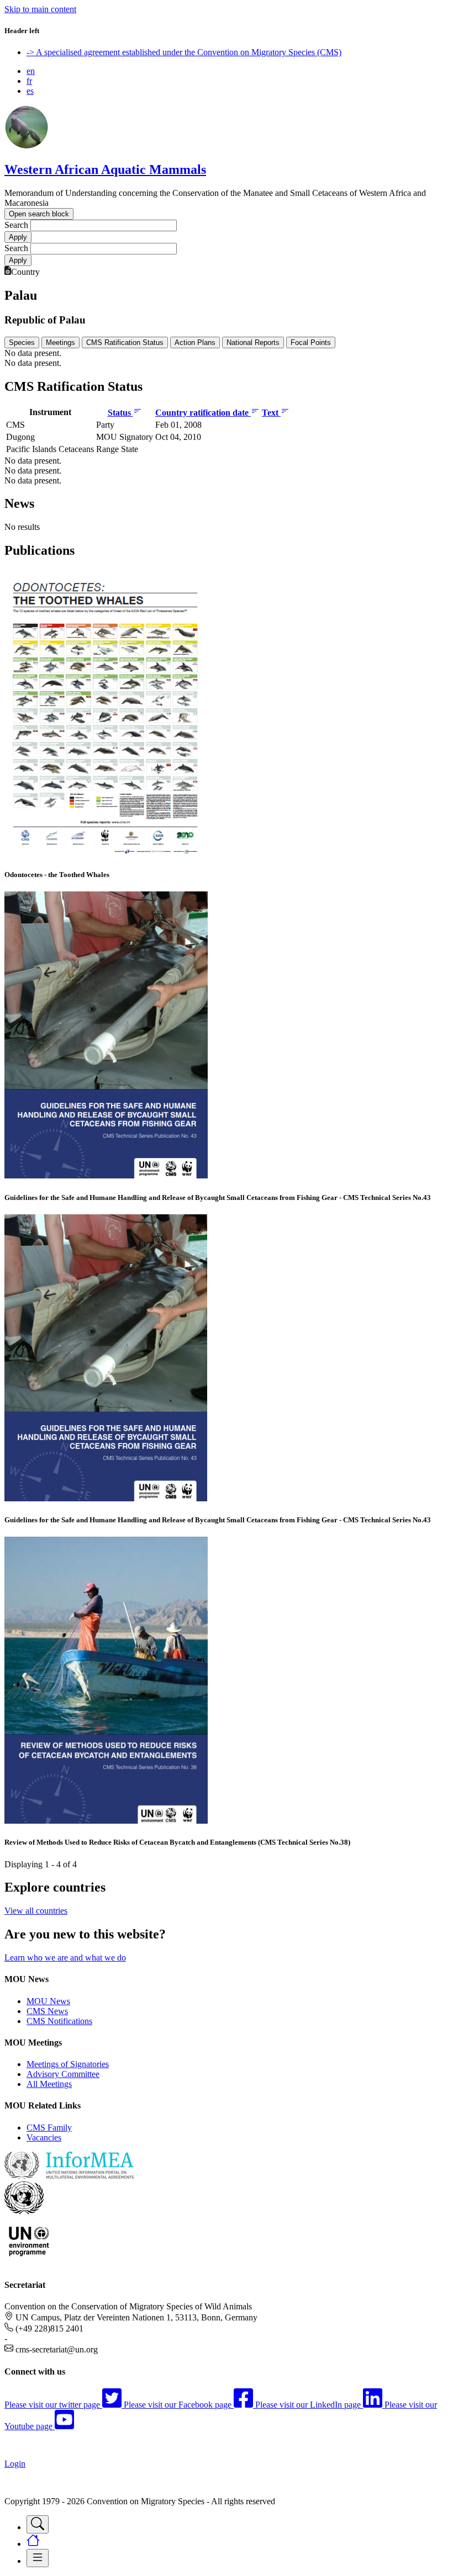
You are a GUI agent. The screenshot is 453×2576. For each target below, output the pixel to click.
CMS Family (49, 2128)
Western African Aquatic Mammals (105, 169)
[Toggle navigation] (38, 2524)
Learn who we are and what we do (65, 1958)
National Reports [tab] (253, 342)
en (31, 71)
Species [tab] (22, 342)
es (30, 91)
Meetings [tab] (60, 342)
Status (120, 413)
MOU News (48, 2001)
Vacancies (44, 2137)
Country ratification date (203, 413)
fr (29, 81)
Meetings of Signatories (68, 2064)
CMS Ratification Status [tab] (125, 342)
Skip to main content (40, 9)
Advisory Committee (63, 2074)
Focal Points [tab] (311, 342)
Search (16, 225)
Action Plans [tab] (195, 342)
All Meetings (49, 2084)
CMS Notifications (59, 2021)
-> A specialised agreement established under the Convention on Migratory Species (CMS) (184, 52)
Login (15, 2464)
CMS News (47, 2011)
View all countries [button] (36, 1911)
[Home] (27, 146)
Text (271, 413)
